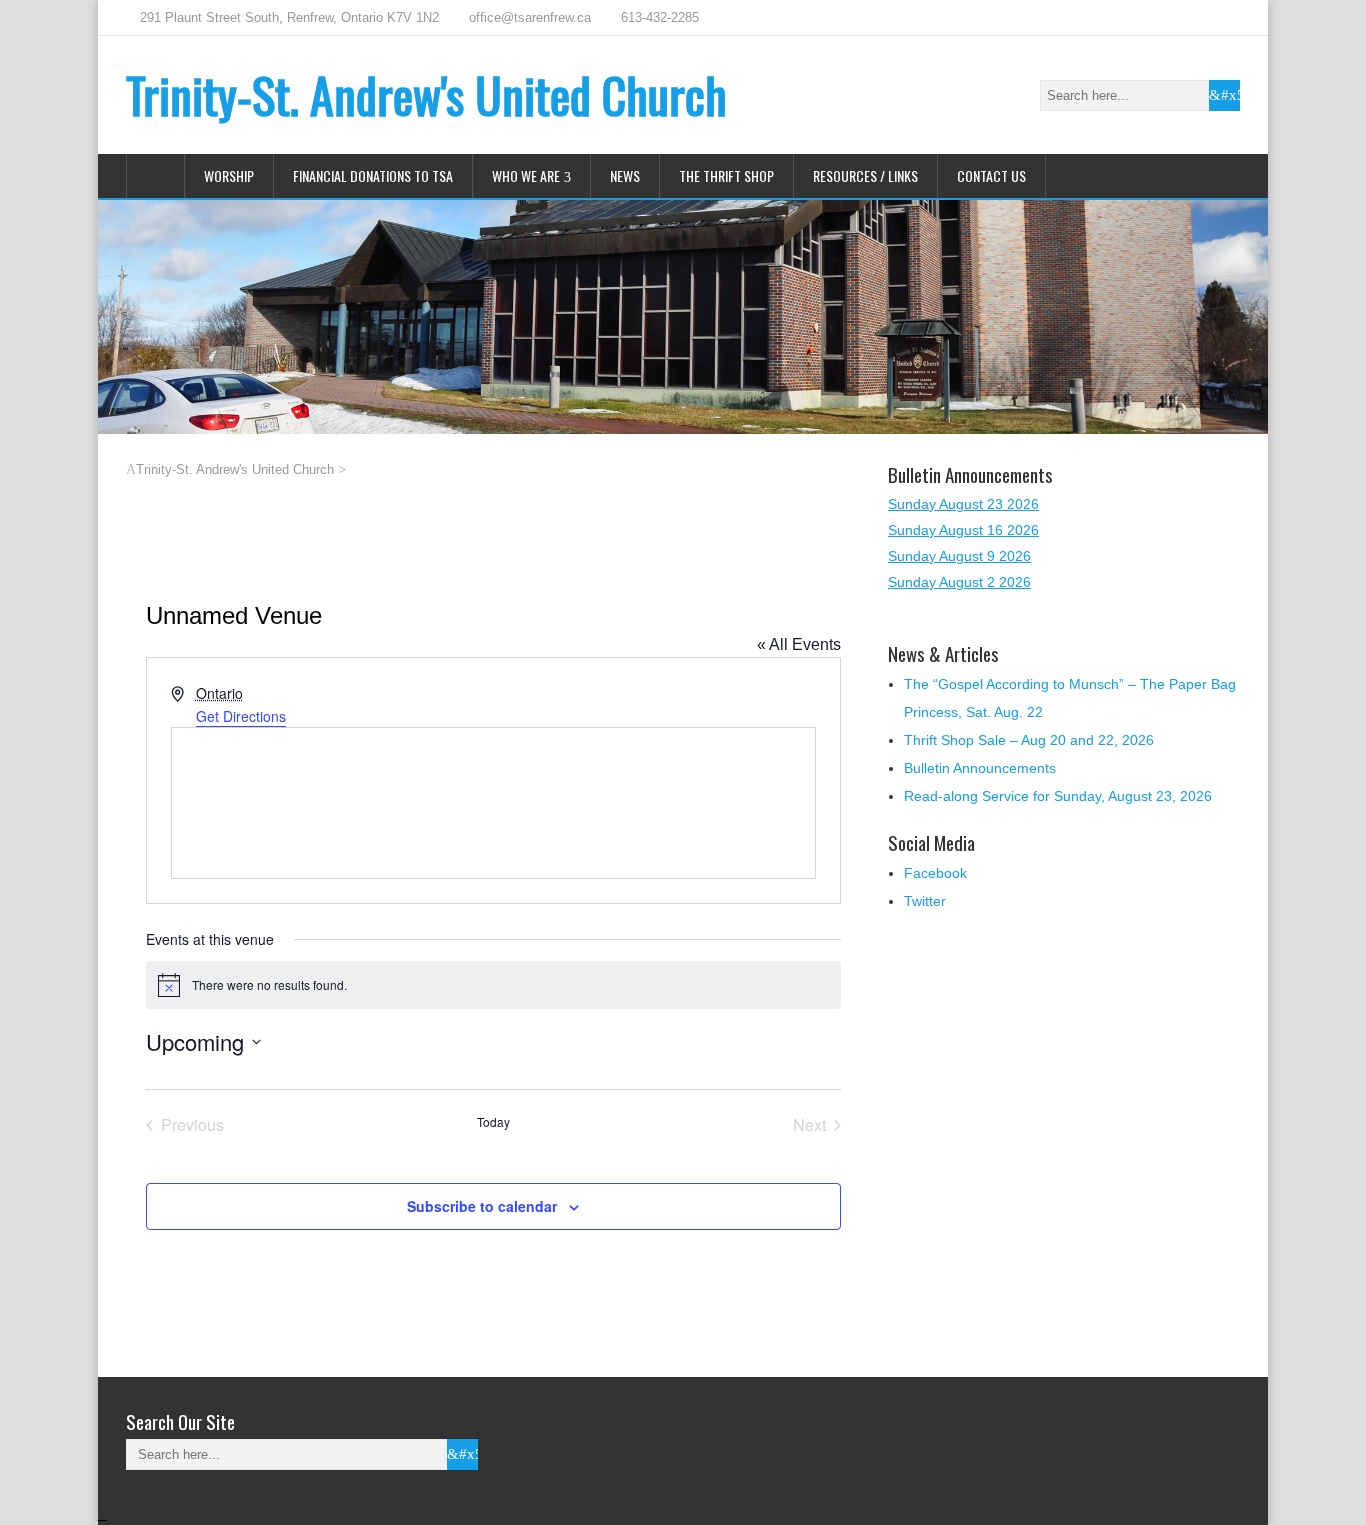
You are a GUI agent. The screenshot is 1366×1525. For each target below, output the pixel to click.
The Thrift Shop (726, 175)
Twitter (925, 901)
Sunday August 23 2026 (963, 504)
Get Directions (241, 716)
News (625, 175)
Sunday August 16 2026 (963, 530)
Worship (229, 175)
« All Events (799, 644)
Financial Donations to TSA (373, 175)
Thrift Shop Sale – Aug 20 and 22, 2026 (1029, 740)
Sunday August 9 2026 (959, 556)
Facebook (935, 873)
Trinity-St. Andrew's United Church (426, 94)
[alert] (493, 985)
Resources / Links (865, 175)
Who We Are (526, 175)
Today (493, 1122)
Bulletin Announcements (980, 768)
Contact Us (991, 175)
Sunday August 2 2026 (959, 582)
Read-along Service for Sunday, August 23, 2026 (1058, 796)
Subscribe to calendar (482, 1206)
